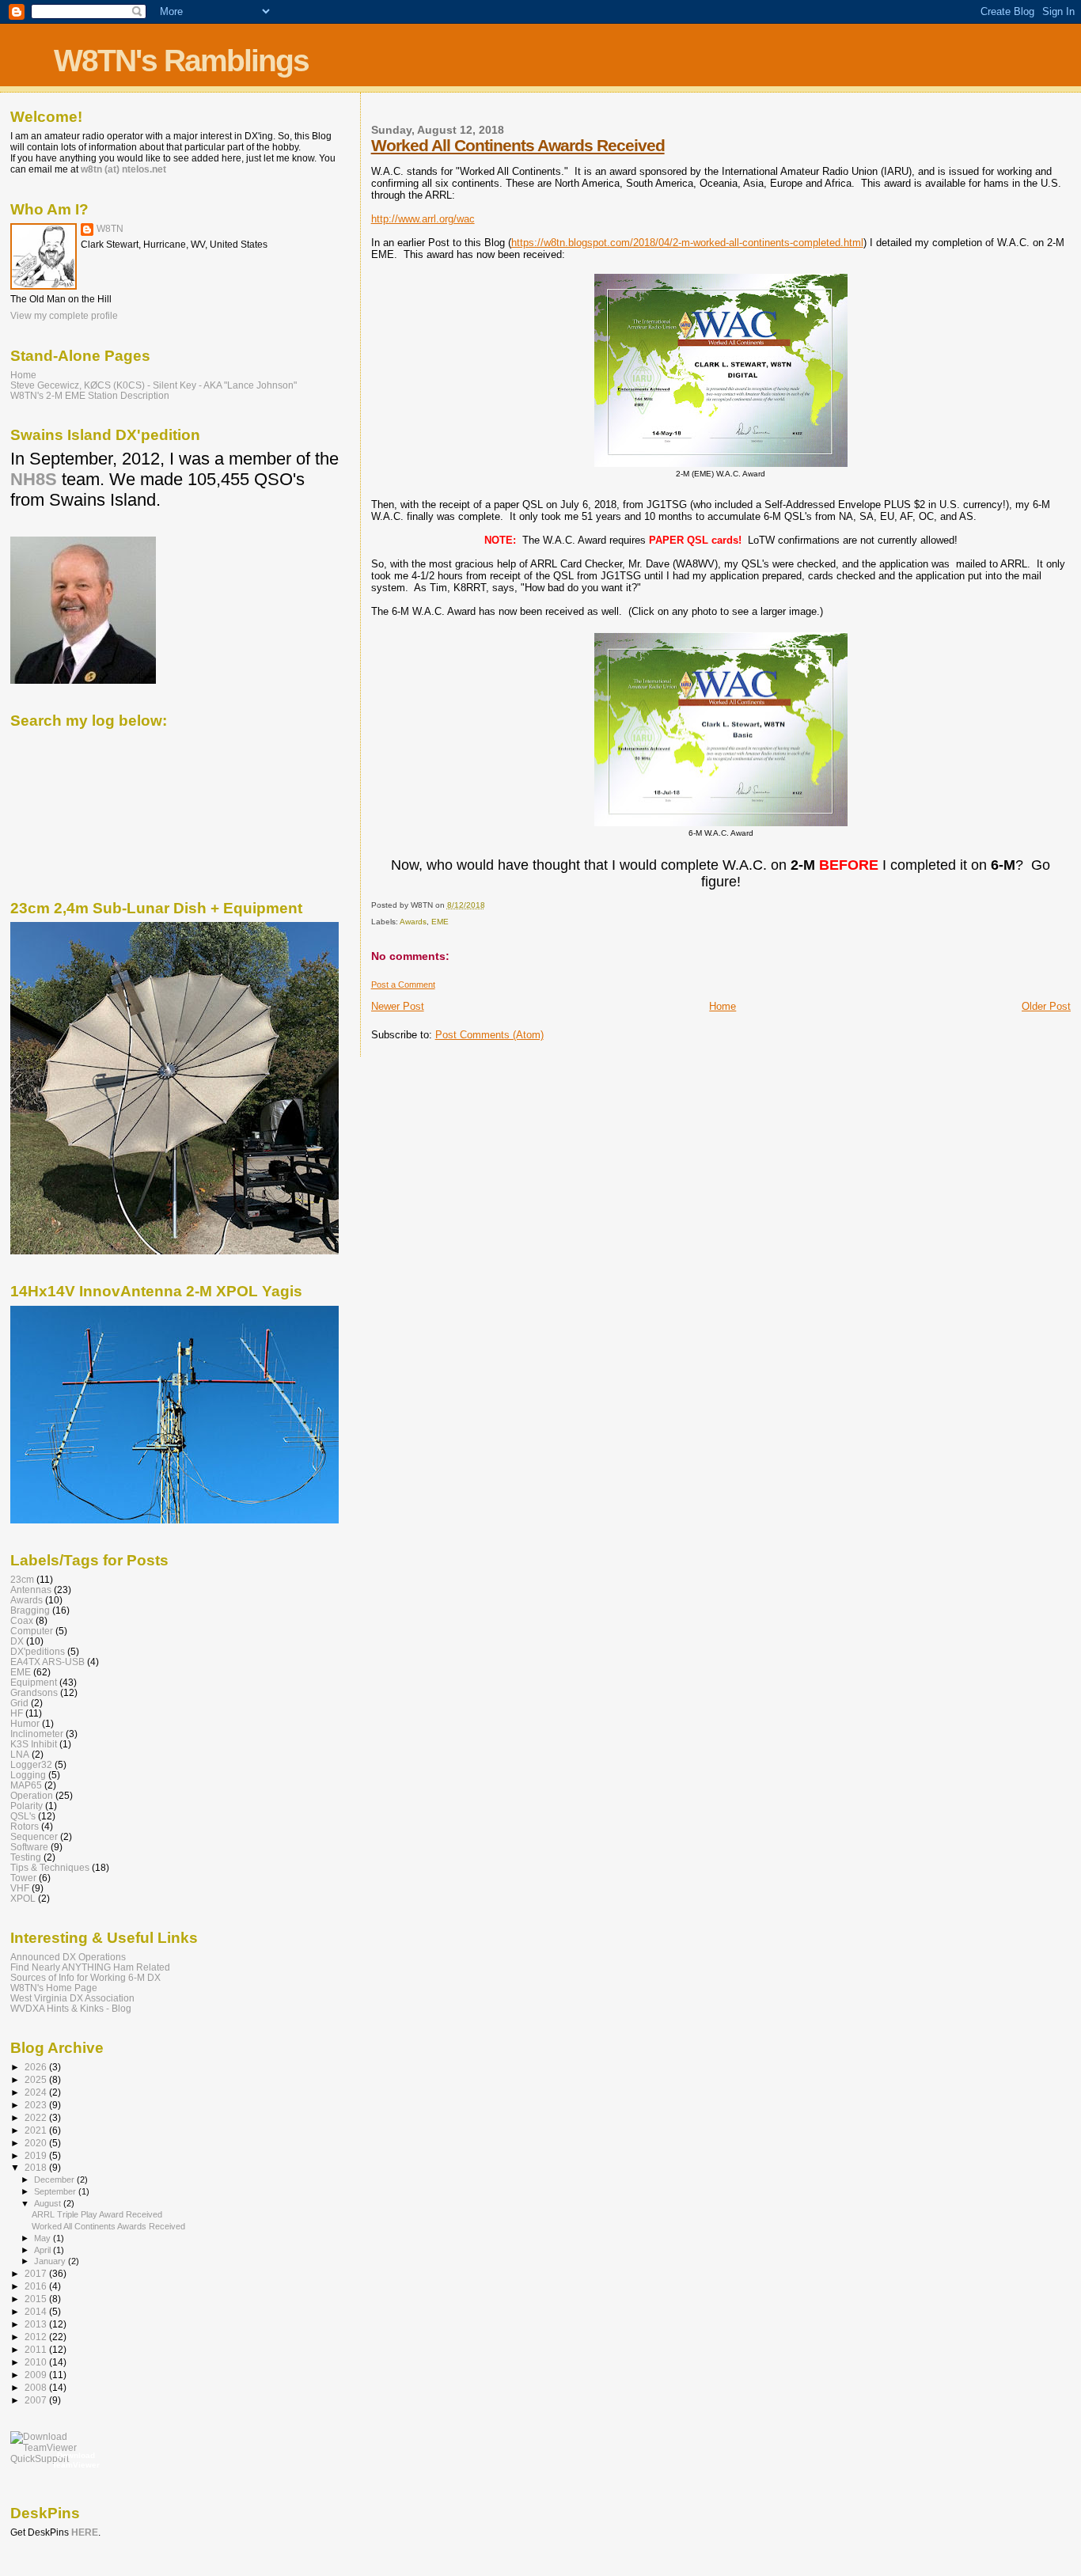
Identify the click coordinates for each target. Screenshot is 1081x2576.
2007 (37, 2400)
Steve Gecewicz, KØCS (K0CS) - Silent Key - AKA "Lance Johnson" (154, 385)
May (44, 2238)
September (56, 2191)
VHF (20, 1888)
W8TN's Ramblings (181, 61)
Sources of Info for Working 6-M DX (85, 1977)
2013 (37, 2324)
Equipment (34, 1682)
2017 (37, 2273)
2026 (37, 2067)
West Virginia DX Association (72, 1998)
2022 (37, 2117)
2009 (37, 2375)
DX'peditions (38, 1651)
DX (17, 1641)
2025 (37, 2079)
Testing (26, 1857)
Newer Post (398, 1006)
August (49, 2203)
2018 (37, 2167)
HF (17, 1713)
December (55, 2180)
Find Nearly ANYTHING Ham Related (90, 1967)
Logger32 (31, 1764)
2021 (37, 2130)
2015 (37, 2299)
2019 (37, 2155)
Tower (23, 1878)
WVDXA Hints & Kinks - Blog (71, 2008)
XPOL (23, 1898)
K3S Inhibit (34, 1744)
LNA (20, 1754)
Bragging (30, 1610)
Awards (413, 922)
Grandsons (34, 1692)
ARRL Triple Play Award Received (97, 2214)
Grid (19, 1703)
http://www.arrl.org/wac (423, 219)
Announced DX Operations (68, 1957)
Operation (32, 1795)
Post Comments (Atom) (489, 1035)
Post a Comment (403, 984)
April (44, 2250)
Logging (28, 1775)
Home (723, 1006)
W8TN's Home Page (54, 1988)
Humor (25, 1723)
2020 (37, 2143)
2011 (37, 2349)
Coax (22, 1620)
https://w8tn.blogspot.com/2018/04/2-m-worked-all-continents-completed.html (687, 243)
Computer (32, 1631)
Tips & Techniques (50, 1867)
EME (440, 922)
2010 (37, 2362)
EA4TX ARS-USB (47, 1662)
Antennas (31, 1590)
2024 (37, 2092)
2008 (37, 2387)
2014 (37, 2311)
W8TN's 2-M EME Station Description (90, 395)
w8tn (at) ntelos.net (123, 169)
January (51, 2261)
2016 (37, 2286)
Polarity (27, 1806)
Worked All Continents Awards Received (518, 145)
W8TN (110, 229)
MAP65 (26, 1785)
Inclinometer (37, 1734)
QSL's (23, 1816)
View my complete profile (64, 316)
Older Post (1046, 1006)
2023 (37, 2105)
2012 (37, 2337)
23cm (22, 1579)
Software (29, 1847)
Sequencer (34, 1836)
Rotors (25, 1826)
